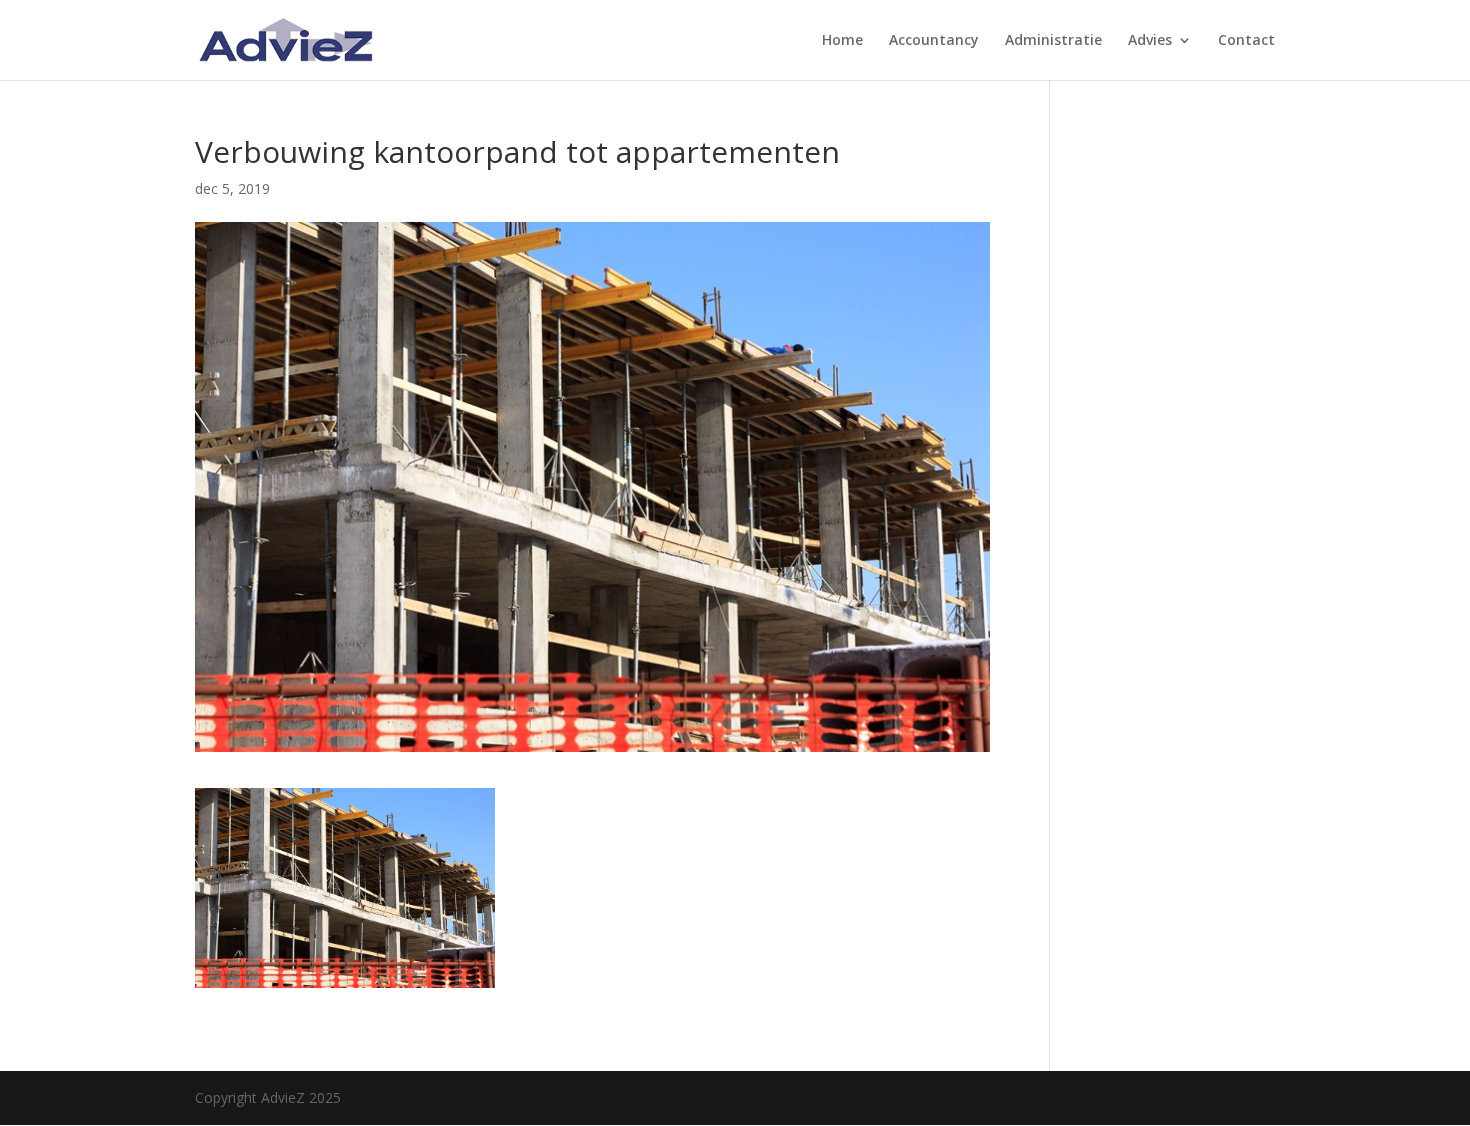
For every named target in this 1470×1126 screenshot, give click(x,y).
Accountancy (934, 41)
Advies (1150, 41)
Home (842, 41)
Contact (1246, 41)
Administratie (1053, 41)
